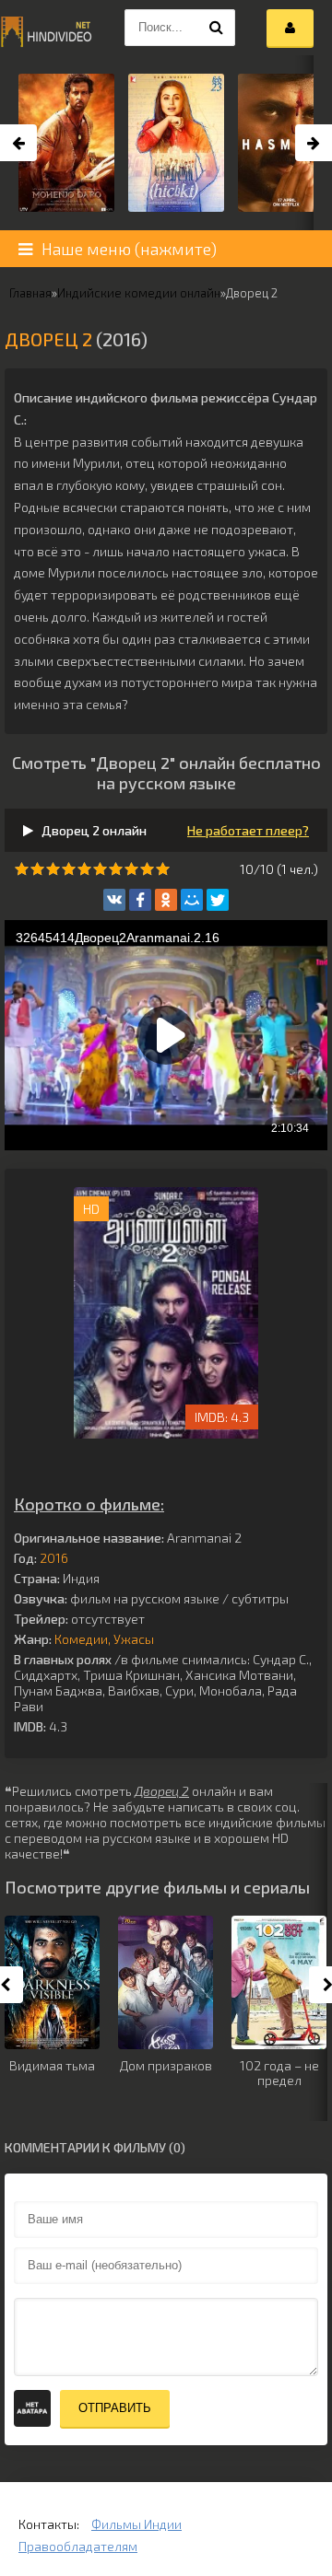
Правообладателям (78, 2546)
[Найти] (217, 28)
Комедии (81, 1639)
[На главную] (46, 28)
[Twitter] (218, 900)
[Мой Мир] (192, 900)
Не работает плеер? (248, 830)
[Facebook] (140, 900)
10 (163, 869)
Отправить (115, 2408)
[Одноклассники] (166, 900)
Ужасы (134, 1639)
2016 (54, 1558)
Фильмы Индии (136, 2524)
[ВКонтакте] (114, 900)
